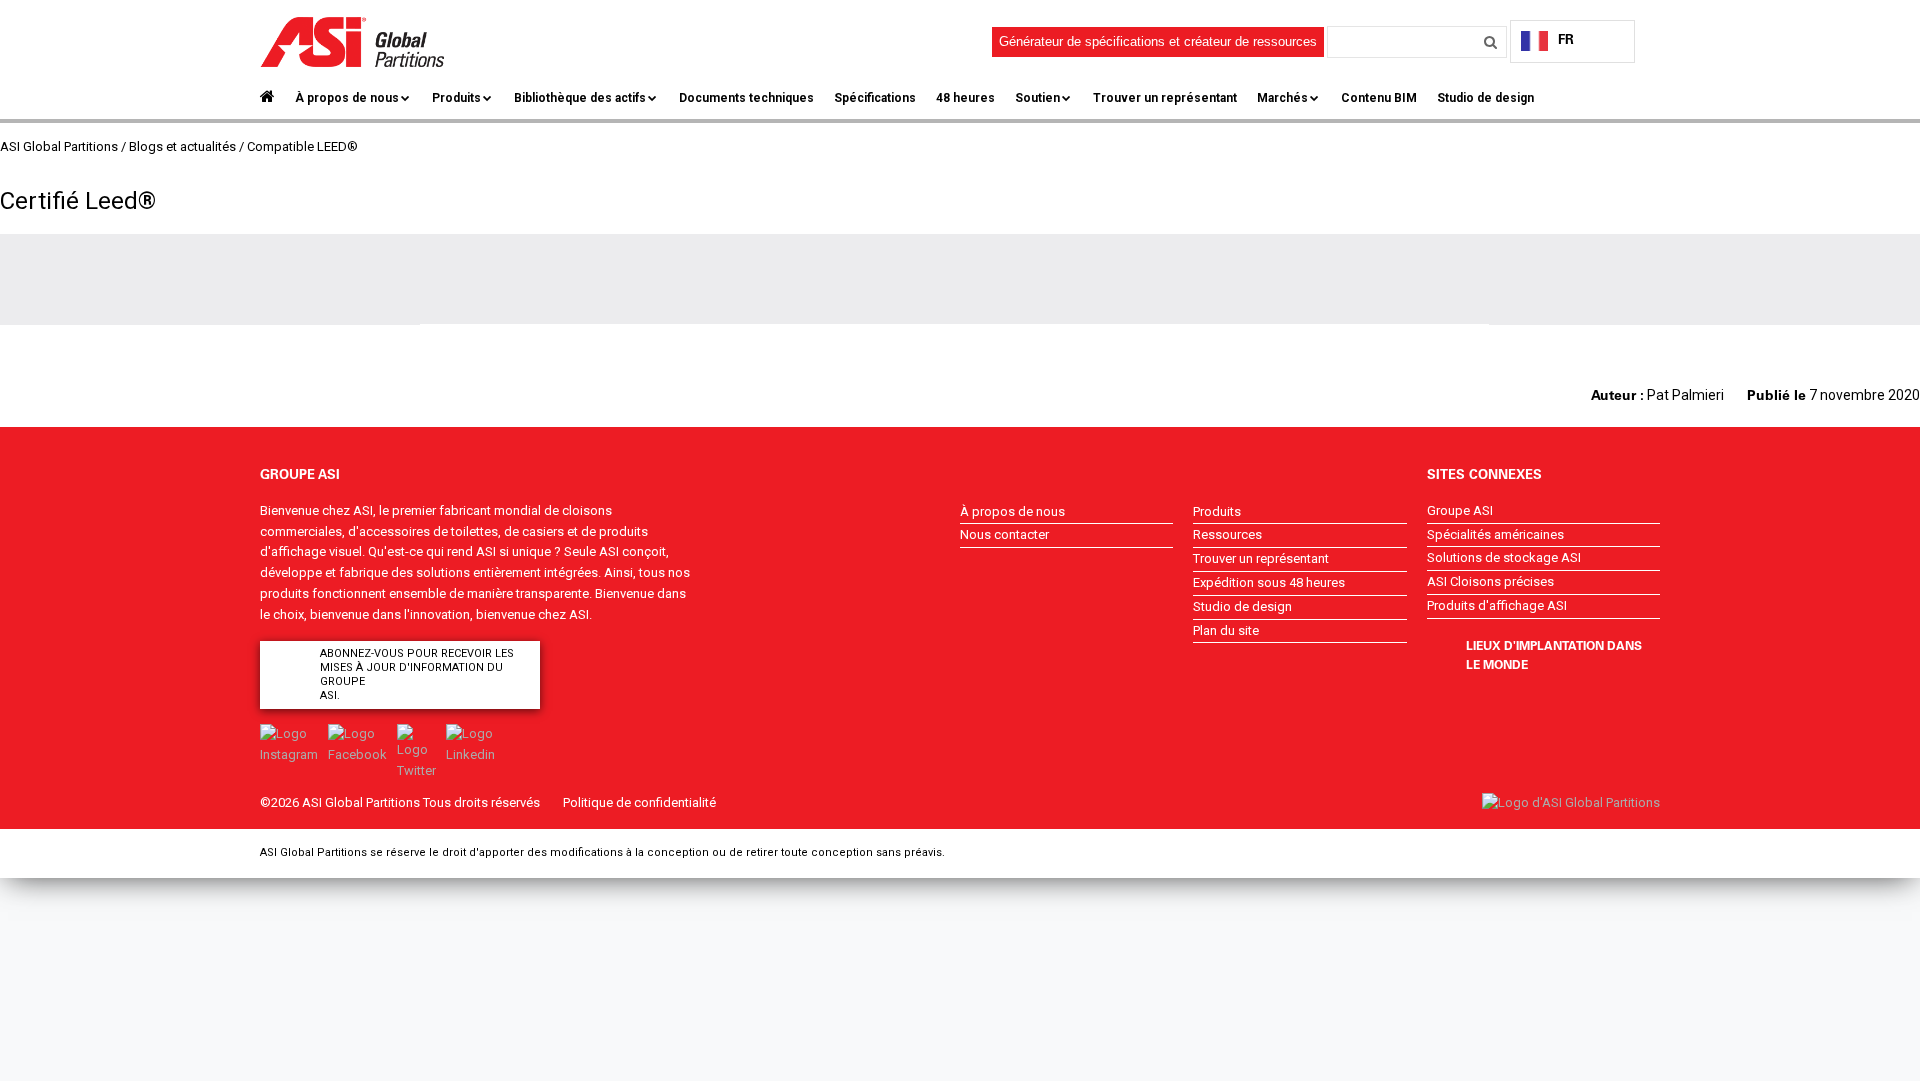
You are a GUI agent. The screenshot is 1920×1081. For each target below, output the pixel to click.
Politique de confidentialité (639, 802)
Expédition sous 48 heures (1269, 582)
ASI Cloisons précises (1490, 581)
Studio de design (1485, 98)
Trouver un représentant (1165, 98)
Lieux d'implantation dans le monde (1554, 654)
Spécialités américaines (1495, 534)
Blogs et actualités (182, 146)
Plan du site (1226, 630)
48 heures (965, 98)
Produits (456, 98)
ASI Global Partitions (59, 146)
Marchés (1282, 98)
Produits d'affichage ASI (1497, 605)
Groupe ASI (1460, 510)
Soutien (1037, 98)
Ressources (1227, 534)
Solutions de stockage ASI (1504, 557)
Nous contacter (1004, 534)
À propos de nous (347, 98)
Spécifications (875, 98)
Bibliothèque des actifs (580, 98)
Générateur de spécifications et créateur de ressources (1158, 41)
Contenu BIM (1379, 98)
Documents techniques (746, 98)
